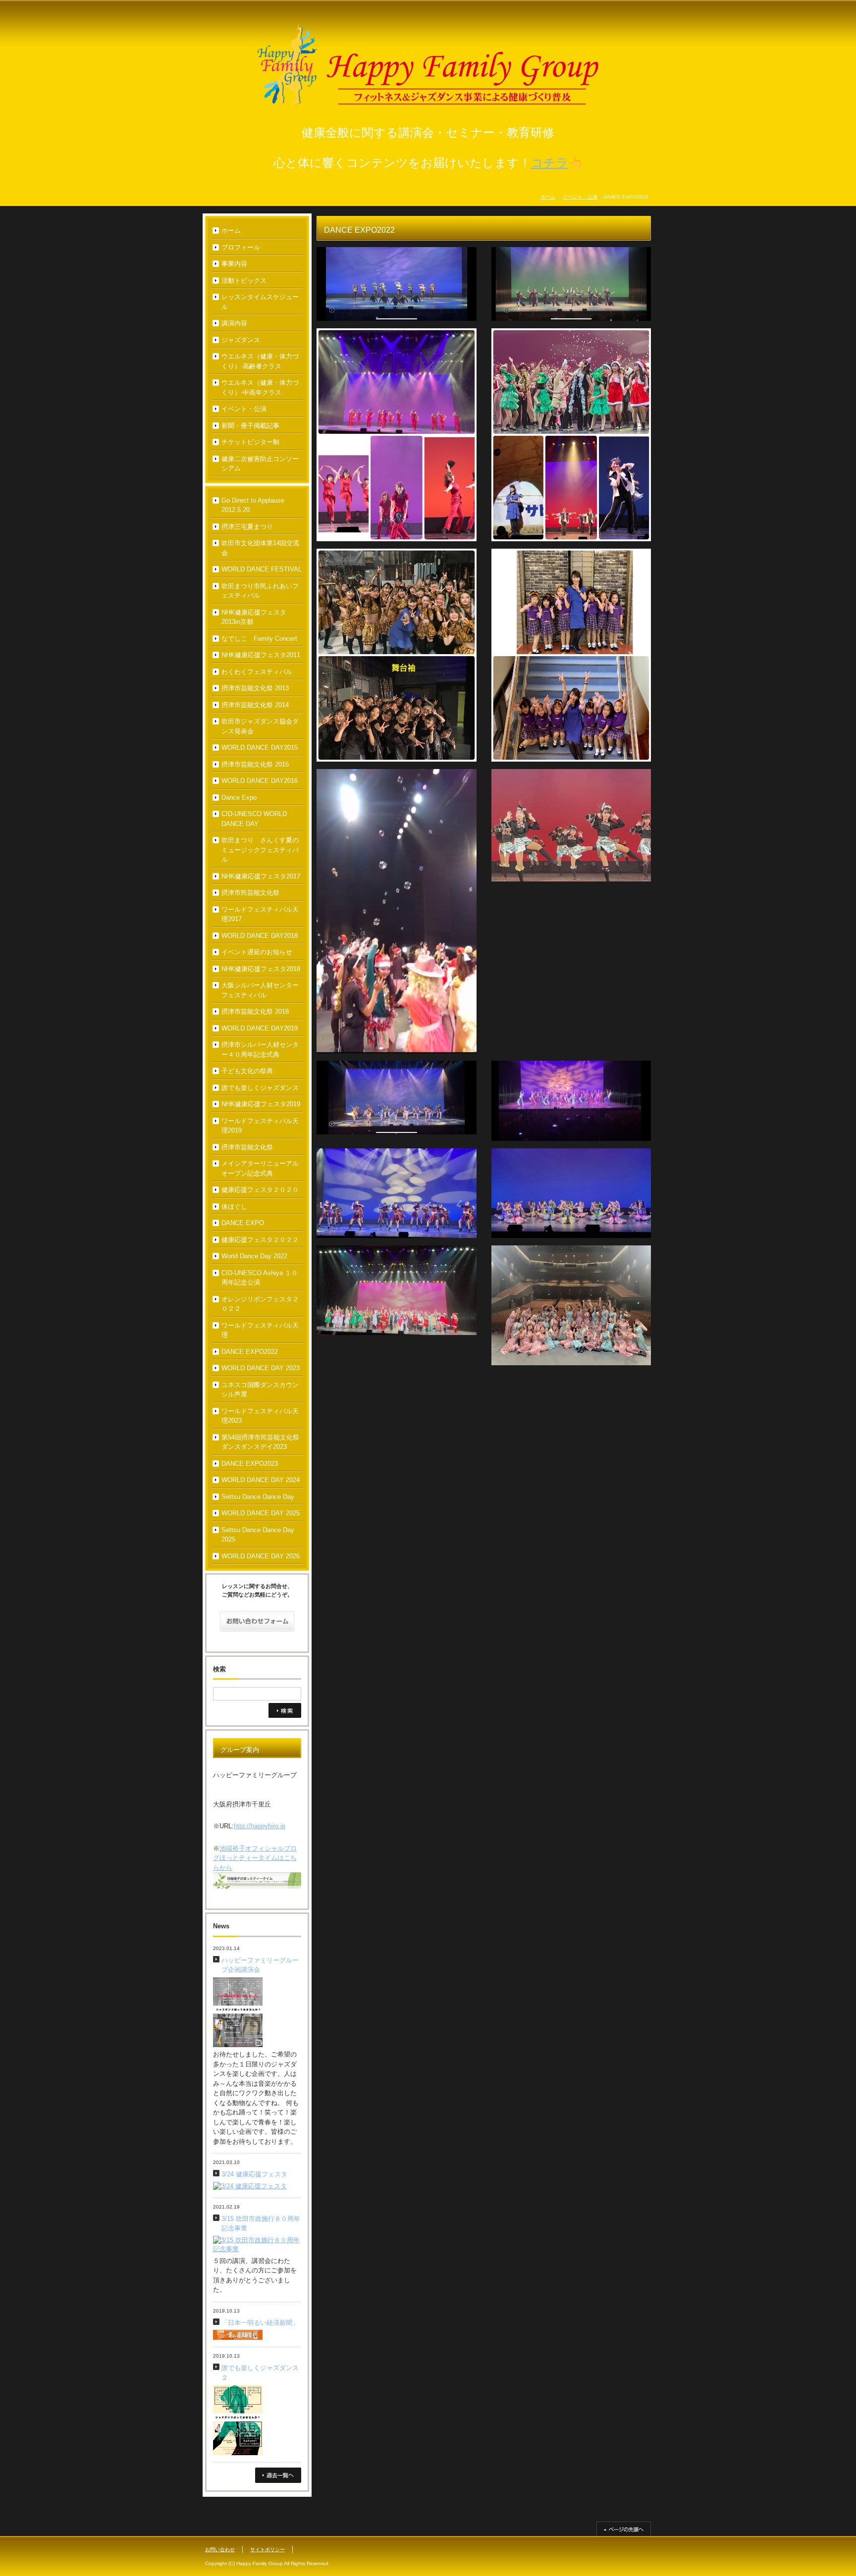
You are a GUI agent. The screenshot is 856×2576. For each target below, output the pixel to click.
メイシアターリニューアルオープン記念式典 (260, 1168)
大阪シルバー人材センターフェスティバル (260, 990)
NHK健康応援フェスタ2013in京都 (254, 617)
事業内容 (234, 264)
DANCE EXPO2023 (250, 1464)
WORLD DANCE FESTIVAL (262, 569)
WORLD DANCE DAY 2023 (261, 1368)
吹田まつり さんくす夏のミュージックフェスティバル (260, 850)
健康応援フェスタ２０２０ (260, 1190)
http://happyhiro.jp (260, 1826)
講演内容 (234, 323)
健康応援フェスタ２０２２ (260, 1240)
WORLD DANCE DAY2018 (260, 936)
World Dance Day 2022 (254, 1256)
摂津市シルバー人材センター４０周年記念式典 (260, 1050)
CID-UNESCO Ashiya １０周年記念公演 (260, 1278)
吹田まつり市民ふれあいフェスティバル (260, 591)
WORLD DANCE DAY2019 (260, 1028)
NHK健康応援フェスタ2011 (261, 655)
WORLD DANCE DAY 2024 (261, 1480)
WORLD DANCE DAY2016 (260, 781)
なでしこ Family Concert (259, 639)
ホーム (548, 197)
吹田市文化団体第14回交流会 (260, 548)
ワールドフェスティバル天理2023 (260, 1416)
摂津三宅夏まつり (247, 527)
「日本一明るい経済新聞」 (260, 2323)
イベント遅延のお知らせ (257, 952)
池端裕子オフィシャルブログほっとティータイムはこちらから (255, 1858)
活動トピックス (244, 281)
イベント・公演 (580, 197)
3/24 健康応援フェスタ (254, 2174)
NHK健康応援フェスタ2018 (261, 969)
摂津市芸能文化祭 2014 (255, 705)
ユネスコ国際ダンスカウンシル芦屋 (260, 1390)
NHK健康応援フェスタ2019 (261, 1104)
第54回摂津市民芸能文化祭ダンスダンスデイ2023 (260, 1442)
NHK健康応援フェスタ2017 (261, 876)
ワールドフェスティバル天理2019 (260, 1126)
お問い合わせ (220, 2550)
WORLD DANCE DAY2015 (260, 747)
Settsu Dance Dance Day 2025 (258, 1535)
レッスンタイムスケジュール (260, 302)
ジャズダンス (241, 340)
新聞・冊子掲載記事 (250, 426)
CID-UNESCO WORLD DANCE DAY (254, 819)
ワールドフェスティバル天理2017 (260, 914)
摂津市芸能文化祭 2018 (255, 1011)
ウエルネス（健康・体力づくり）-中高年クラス (260, 387)
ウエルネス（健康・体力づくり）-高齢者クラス (260, 361)
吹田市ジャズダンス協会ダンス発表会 (260, 726)
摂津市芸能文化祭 (247, 1147)
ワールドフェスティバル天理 (260, 1330)
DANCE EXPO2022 (250, 1352)
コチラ (550, 163)
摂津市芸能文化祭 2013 (255, 688)
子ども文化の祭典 (247, 1071)
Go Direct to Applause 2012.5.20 (253, 505)
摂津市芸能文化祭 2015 (255, 764)
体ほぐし (234, 1207)
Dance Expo (239, 798)
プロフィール (241, 247)
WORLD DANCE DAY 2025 (261, 1513)
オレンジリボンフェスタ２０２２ (260, 1304)
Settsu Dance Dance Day (258, 1497)
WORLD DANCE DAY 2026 (261, 1556)
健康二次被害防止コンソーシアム (260, 464)
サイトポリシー (267, 2550)
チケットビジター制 (250, 442)
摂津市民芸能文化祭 (250, 893)
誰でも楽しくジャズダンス (260, 1088)
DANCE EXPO (243, 1223)
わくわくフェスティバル (257, 672)
